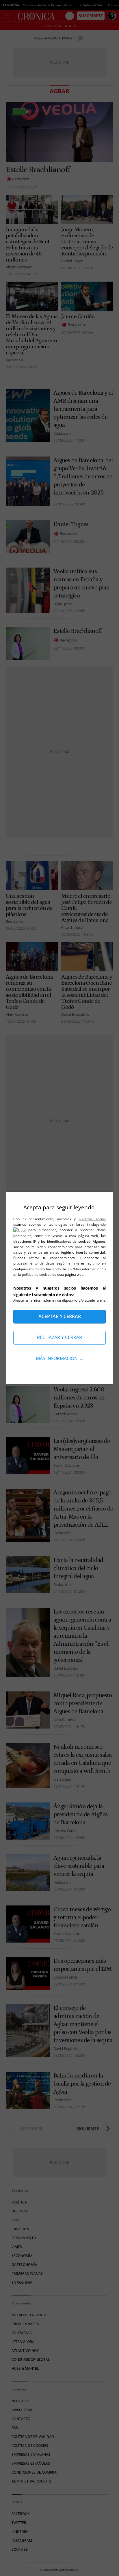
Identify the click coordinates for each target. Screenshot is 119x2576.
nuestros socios (92, 1219)
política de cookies (37, 1274)
